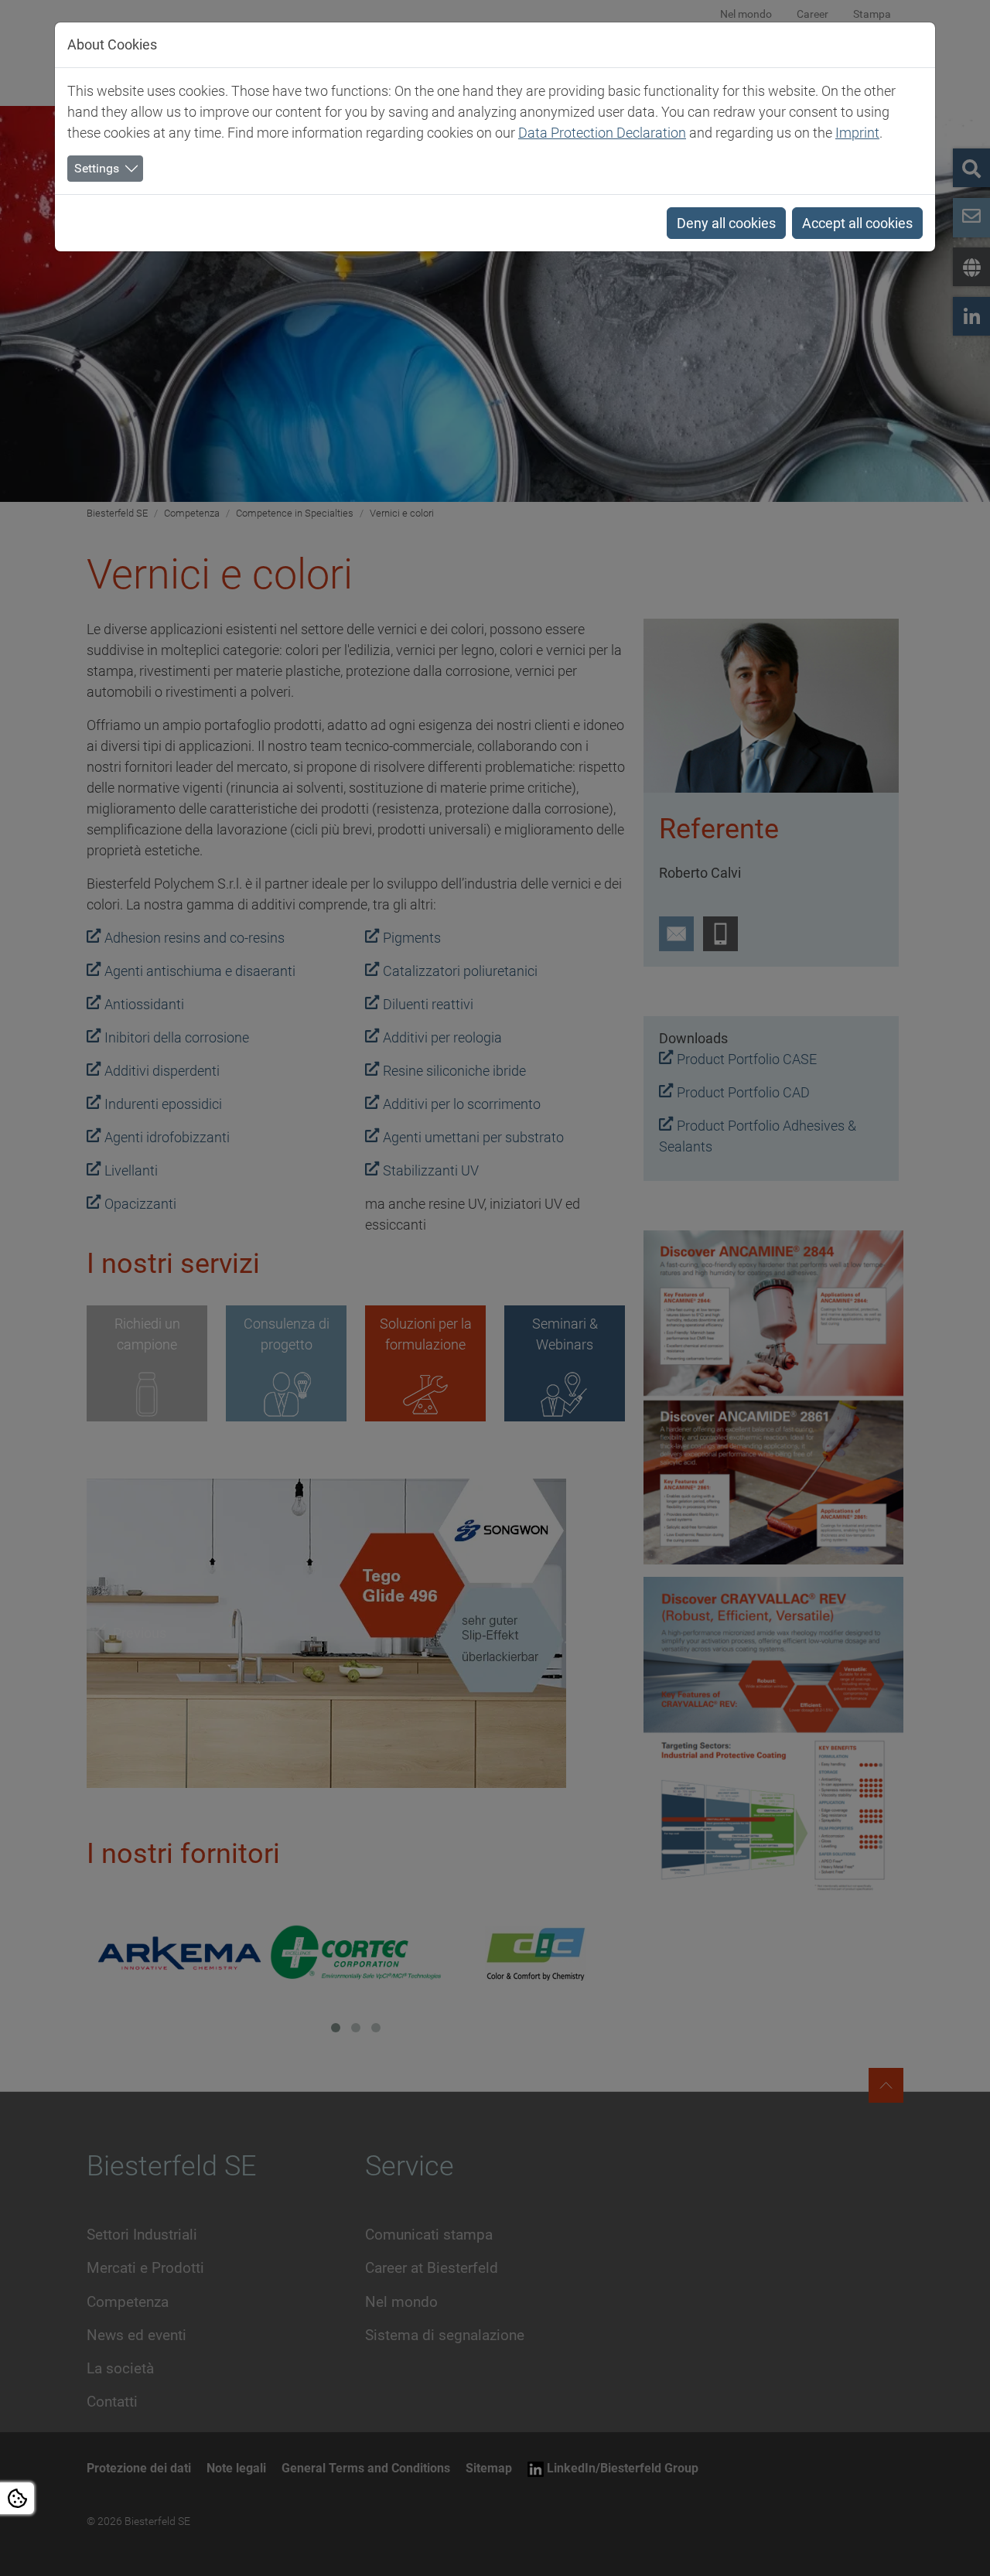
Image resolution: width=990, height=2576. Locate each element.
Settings (97, 168)
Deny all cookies (726, 223)
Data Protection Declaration (602, 133)
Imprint (857, 133)
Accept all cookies (857, 223)
